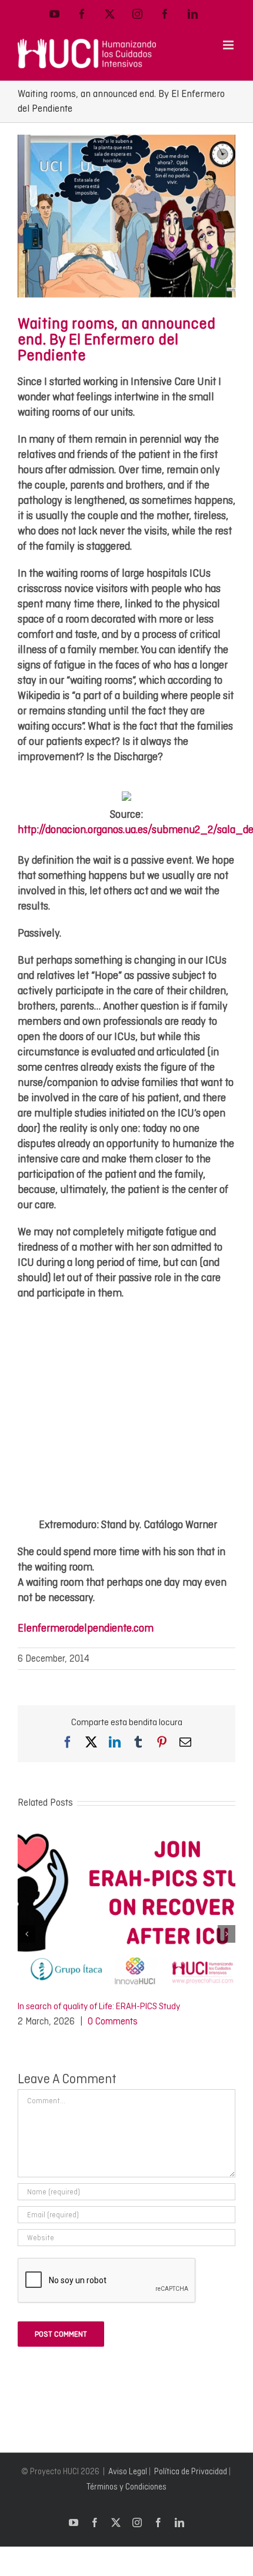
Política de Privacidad (191, 2471)
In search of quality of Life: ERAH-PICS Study (99, 2006)
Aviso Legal (128, 2471)
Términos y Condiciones (126, 2487)
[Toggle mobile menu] (229, 45)
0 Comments (113, 2021)
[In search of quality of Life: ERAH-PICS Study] (126, 1833)
